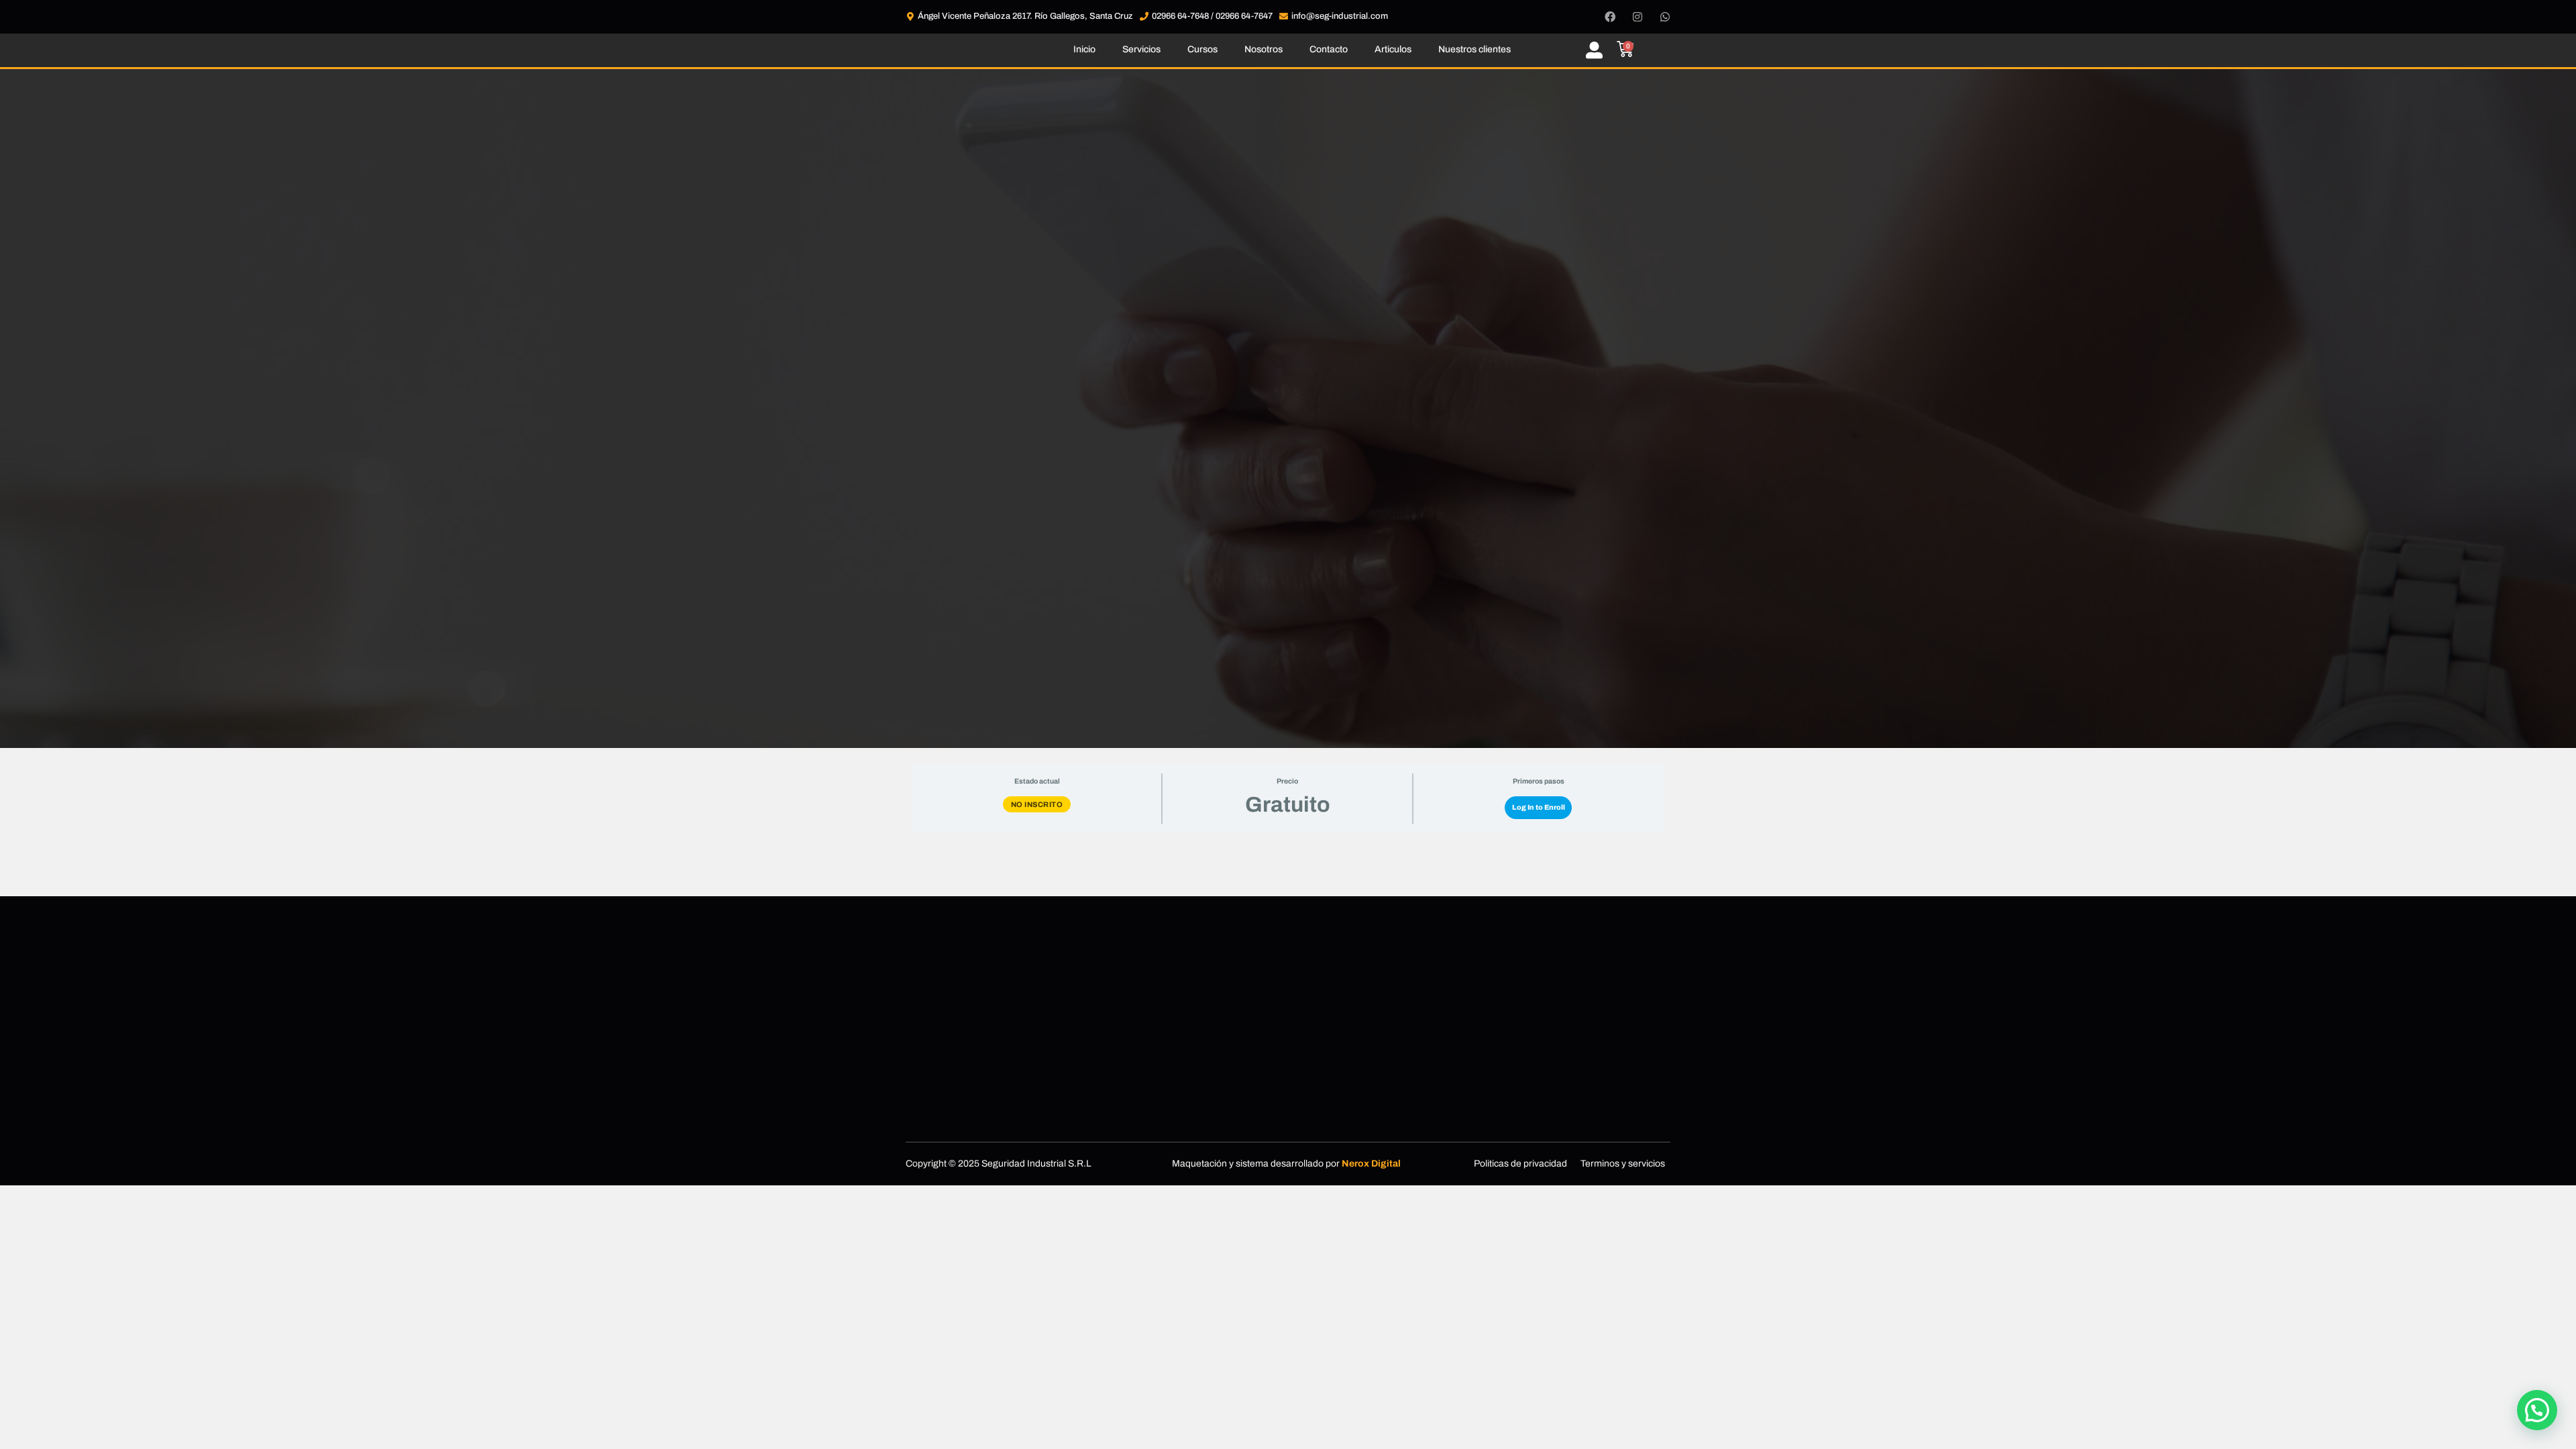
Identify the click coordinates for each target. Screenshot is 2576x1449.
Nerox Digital (1371, 1164)
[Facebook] (1610, 17)
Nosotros (1264, 49)
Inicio (1084, 49)
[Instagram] (1638, 17)
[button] (2537, 1410)
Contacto (1329, 49)
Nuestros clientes (1474, 49)
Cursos (1202, 49)
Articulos (1393, 49)
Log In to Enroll (1539, 807)
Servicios (1141, 49)
